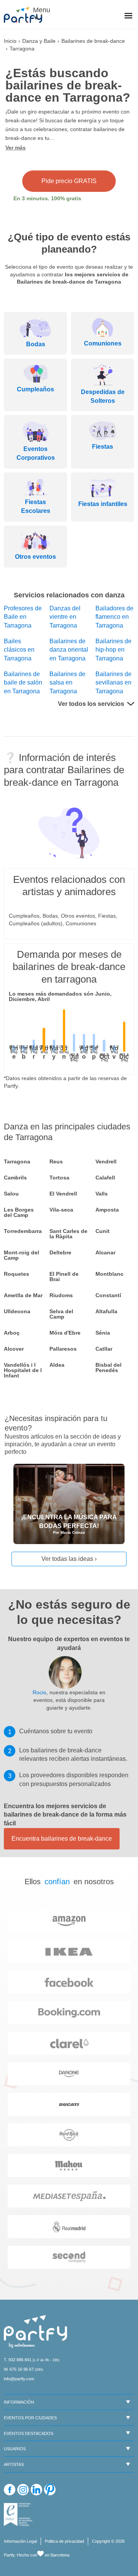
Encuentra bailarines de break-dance (62, 1839)
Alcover (14, 1349)
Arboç (12, 1333)
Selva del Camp (61, 1314)
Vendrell (106, 1161)
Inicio (10, 41)
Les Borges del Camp (19, 1212)
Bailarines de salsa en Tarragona (67, 683)
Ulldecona (17, 1311)
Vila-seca (61, 1210)
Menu (40, 10)
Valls (102, 1194)
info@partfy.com (19, 2379)
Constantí (108, 1295)
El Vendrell (63, 1194)
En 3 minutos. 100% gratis (47, 198)
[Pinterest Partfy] (50, 2490)
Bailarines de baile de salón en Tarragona (23, 683)
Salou (11, 1194)
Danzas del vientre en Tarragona (65, 617)
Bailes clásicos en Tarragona (19, 650)
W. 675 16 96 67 (19, 2369)
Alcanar (105, 1252)
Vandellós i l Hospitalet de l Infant (23, 1370)
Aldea (57, 1365)
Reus (56, 1161)
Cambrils (15, 1178)
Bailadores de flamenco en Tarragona (114, 617)
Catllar (104, 1349)
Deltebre (60, 1252)
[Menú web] (128, 16)
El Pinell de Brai (64, 1277)
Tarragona (17, 1161)
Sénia (103, 1333)
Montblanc (109, 1274)
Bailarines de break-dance (93, 41)
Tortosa (59, 1178)
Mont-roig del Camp (21, 1255)
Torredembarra (23, 1231)
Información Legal (20, 2541)
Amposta (107, 1210)
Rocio (39, 1692)
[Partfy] (27, 15)
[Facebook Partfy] (10, 2490)
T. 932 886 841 (18, 2360)
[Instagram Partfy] (23, 2490)
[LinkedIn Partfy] (36, 2490)
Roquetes (16, 1274)
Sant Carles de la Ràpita (68, 1234)
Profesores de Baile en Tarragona (23, 617)
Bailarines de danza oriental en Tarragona (69, 650)
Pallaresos (63, 1349)
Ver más (16, 148)
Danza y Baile (39, 41)
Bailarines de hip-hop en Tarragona (113, 650)
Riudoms (61, 1295)
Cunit (103, 1231)
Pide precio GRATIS (69, 181)
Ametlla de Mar (23, 1295)
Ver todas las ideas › (69, 1559)
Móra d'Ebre (65, 1333)
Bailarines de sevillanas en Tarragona (113, 683)
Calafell (105, 1178)
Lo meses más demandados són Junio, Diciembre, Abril (60, 996)
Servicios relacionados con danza (69, 595)
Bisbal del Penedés (108, 1367)
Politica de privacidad (64, 2541)
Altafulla (106, 1311)
